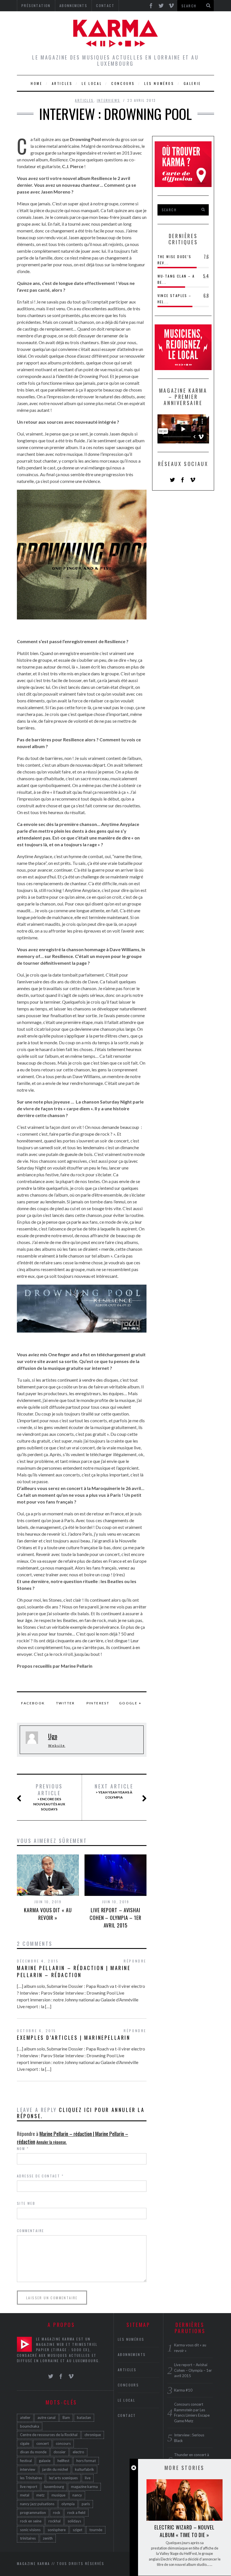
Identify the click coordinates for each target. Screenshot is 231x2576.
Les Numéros (159, 83)
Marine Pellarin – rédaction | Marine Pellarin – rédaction (74, 1971)
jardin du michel (55, 2469)
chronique (93, 2435)
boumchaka (30, 2426)
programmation (33, 2513)
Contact (127, 2415)
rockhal (55, 2521)
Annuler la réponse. (52, 2142)
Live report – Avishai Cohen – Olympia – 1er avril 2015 (115, 1918)
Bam (66, 2417)
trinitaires (28, 2538)
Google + (130, 1703)
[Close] (134, 2468)
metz (40, 2495)
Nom (23, 2149)
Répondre (135, 1961)
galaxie (45, 2461)
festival (26, 2461)
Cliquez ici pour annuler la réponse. (81, 2113)
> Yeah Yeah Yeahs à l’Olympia (114, 1791)
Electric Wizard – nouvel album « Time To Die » (185, 2531)
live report (29, 2487)
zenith (48, 2538)
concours (63, 2443)
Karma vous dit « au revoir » (48, 1914)
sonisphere (57, 2530)
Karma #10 (183, 2390)
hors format (86, 2461)
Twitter (65, 1703)
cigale (25, 2443)
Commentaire (30, 2231)
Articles (62, 83)
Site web (26, 2203)
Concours (123, 83)
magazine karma (84, 2487)
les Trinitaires (31, 2478)
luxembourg (54, 2487)
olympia (68, 2504)
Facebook (33, 1703)
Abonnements (132, 2354)
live (88, 2478)
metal (25, 2495)
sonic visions (30, 2530)
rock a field (76, 2513)
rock (57, 2513)
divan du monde (33, 2452)
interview (28, 2469)
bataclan (84, 2417)
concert (43, 2443)
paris (86, 2504)
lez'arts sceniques (63, 2478)
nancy (77, 2495)
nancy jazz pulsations (37, 2504)
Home (36, 83)
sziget (77, 2530)
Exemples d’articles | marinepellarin (74, 2037)
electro (78, 2452)
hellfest (63, 2461)
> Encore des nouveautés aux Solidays (49, 1797)
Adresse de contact (40, 2176)
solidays (74, 2521)
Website (57, 1745)
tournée (96, 2530)
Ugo (53, 1736)
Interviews (109, 100)
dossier (60, 2452)
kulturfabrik (85, 2469)
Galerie (192, 83)
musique (58, 2495)
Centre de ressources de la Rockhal (49, 2435)
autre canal (46, 2417)
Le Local (92, 83)
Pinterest (98, 1703)
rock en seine (31, 2521)
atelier (25, 2417)
